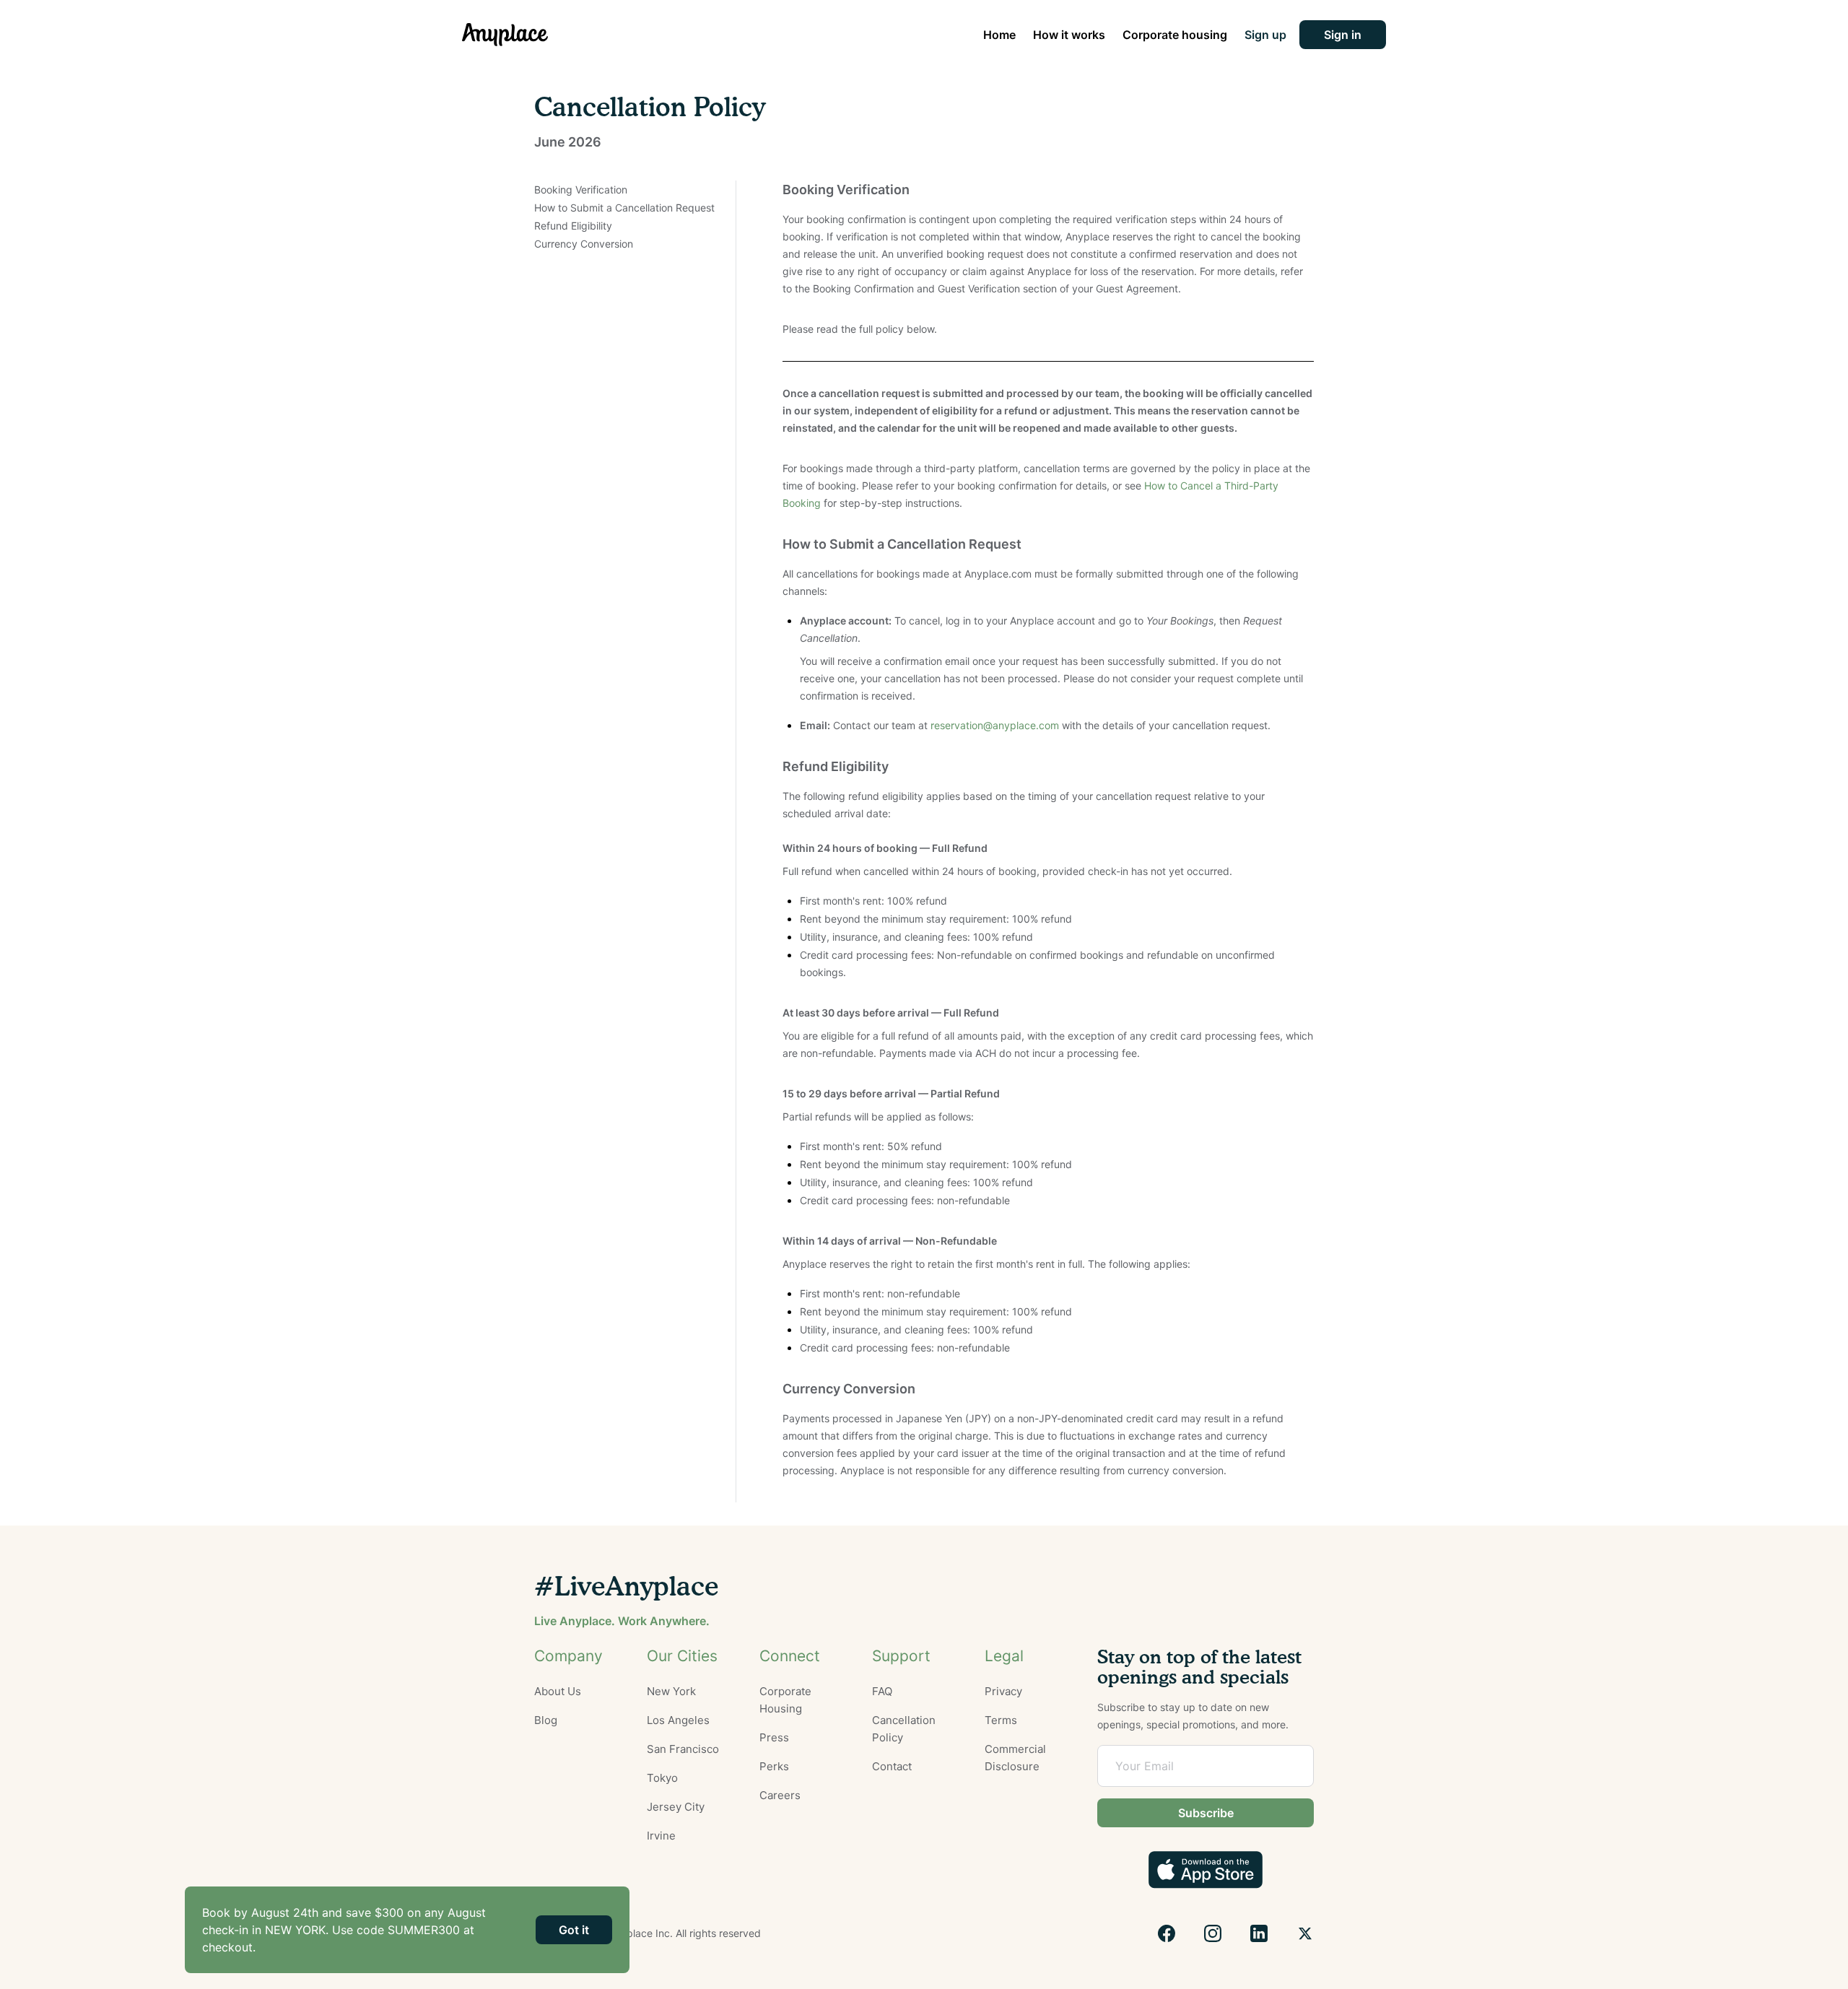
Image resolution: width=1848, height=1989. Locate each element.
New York (671, 1691)
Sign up (1265, 35)
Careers (780, 1795)
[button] (1343, 35)
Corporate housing (1175, 35)
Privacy (1003, 1691)
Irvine (661, 1836)
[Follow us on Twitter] (1305, 1933)
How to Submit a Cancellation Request (624, 208)
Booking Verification (581, 190)
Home (999, 35)
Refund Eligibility (573, 226)
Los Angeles (678, 1720)
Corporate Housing (785, 1700)
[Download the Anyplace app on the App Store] (1206, 1870)
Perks (774, 1766)
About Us (558, 1691)
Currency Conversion (584, 244)
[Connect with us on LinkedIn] (1259, 1933)
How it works (1069, 35)
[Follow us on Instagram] (1213, 1933)
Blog (546, 1720)
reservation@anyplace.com (995, 725)
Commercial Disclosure (1015, 1758)
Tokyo (662, 1778)
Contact (892, 1766)
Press (774, 1737)
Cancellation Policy (904, 1729)
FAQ (882, 1691)
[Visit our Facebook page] (1167, 1933)
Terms (1001, 1720)
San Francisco (683, 1749)
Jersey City (676, 1807)
